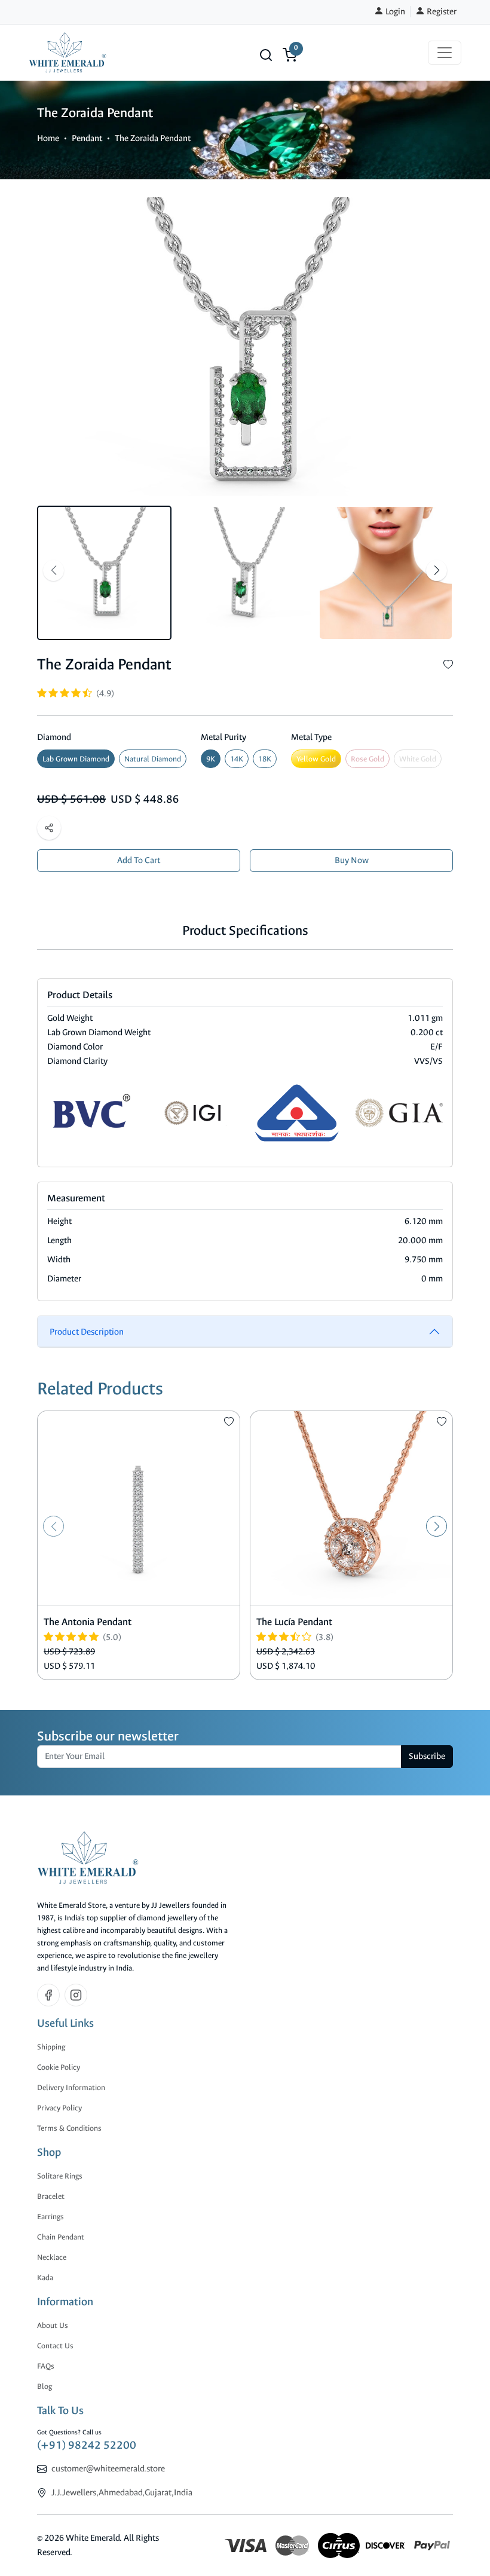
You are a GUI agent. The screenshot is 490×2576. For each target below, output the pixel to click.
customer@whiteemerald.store (108, 2469)
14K (237, 759)
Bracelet (51, 2196)
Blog (45, 2386)
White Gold (418, 759)
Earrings (50, 2216)
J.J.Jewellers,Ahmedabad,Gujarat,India (122, 2493)
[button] (266, 55)
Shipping (51, 2047)
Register (441, 12)
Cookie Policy (59, 2067)
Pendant (87, 138)
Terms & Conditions (69, 2128)
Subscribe (427, 1756)
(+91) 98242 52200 (87, 2445)
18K (265, 759)
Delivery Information (71, 2087)
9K (211, 759)
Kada (45, 2277)
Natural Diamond (153, 759)
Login (394, 12)
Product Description (87, 1332)
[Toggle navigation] (445, 53)
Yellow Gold (316, 759)
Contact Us (55, 2346)
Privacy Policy (59, 2108)
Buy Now (352, 860)
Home (48, 138)
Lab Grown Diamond (76, 759)
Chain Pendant (61, 2237)
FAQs (46, 2366)
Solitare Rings (60, 2176)
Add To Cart (139, 860)
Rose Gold (367, 759)
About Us (53, 2325)
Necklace (52, 2257)
